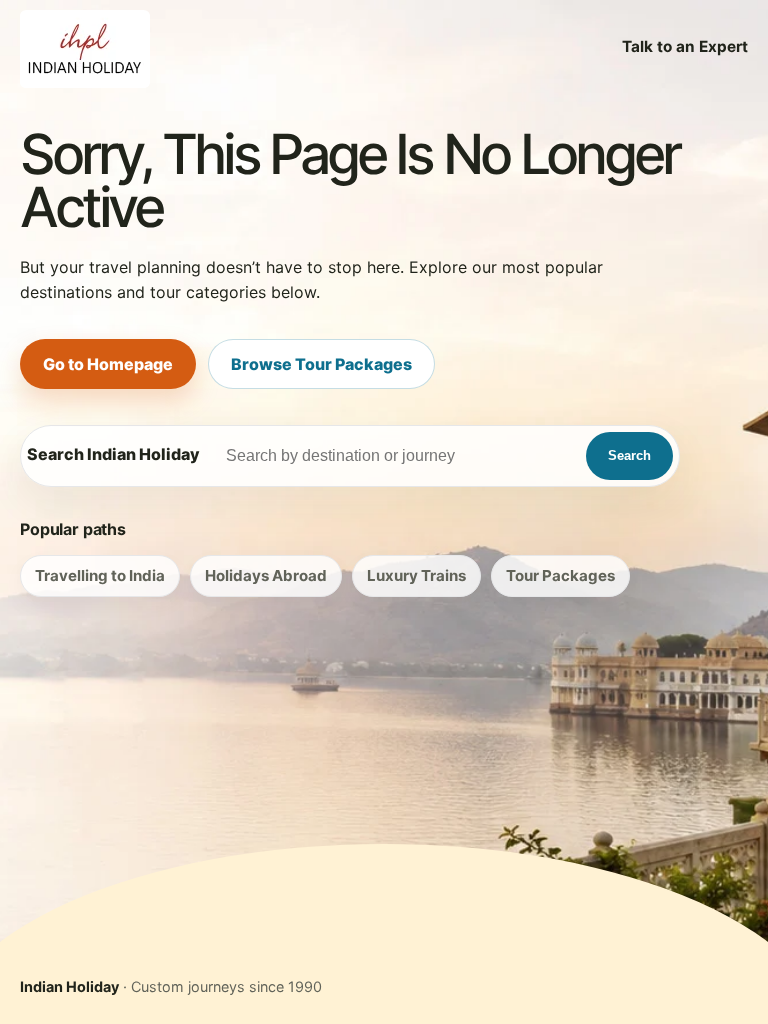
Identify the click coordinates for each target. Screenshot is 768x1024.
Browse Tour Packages (321, 364)
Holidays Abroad (266, 575)
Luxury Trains (416, 575)
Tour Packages (560, 575)
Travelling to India (100, 575)
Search (629, 455)
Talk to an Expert (685, 46)
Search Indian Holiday (113, 454)
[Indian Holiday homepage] (85, 47)
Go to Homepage (108, 364)
